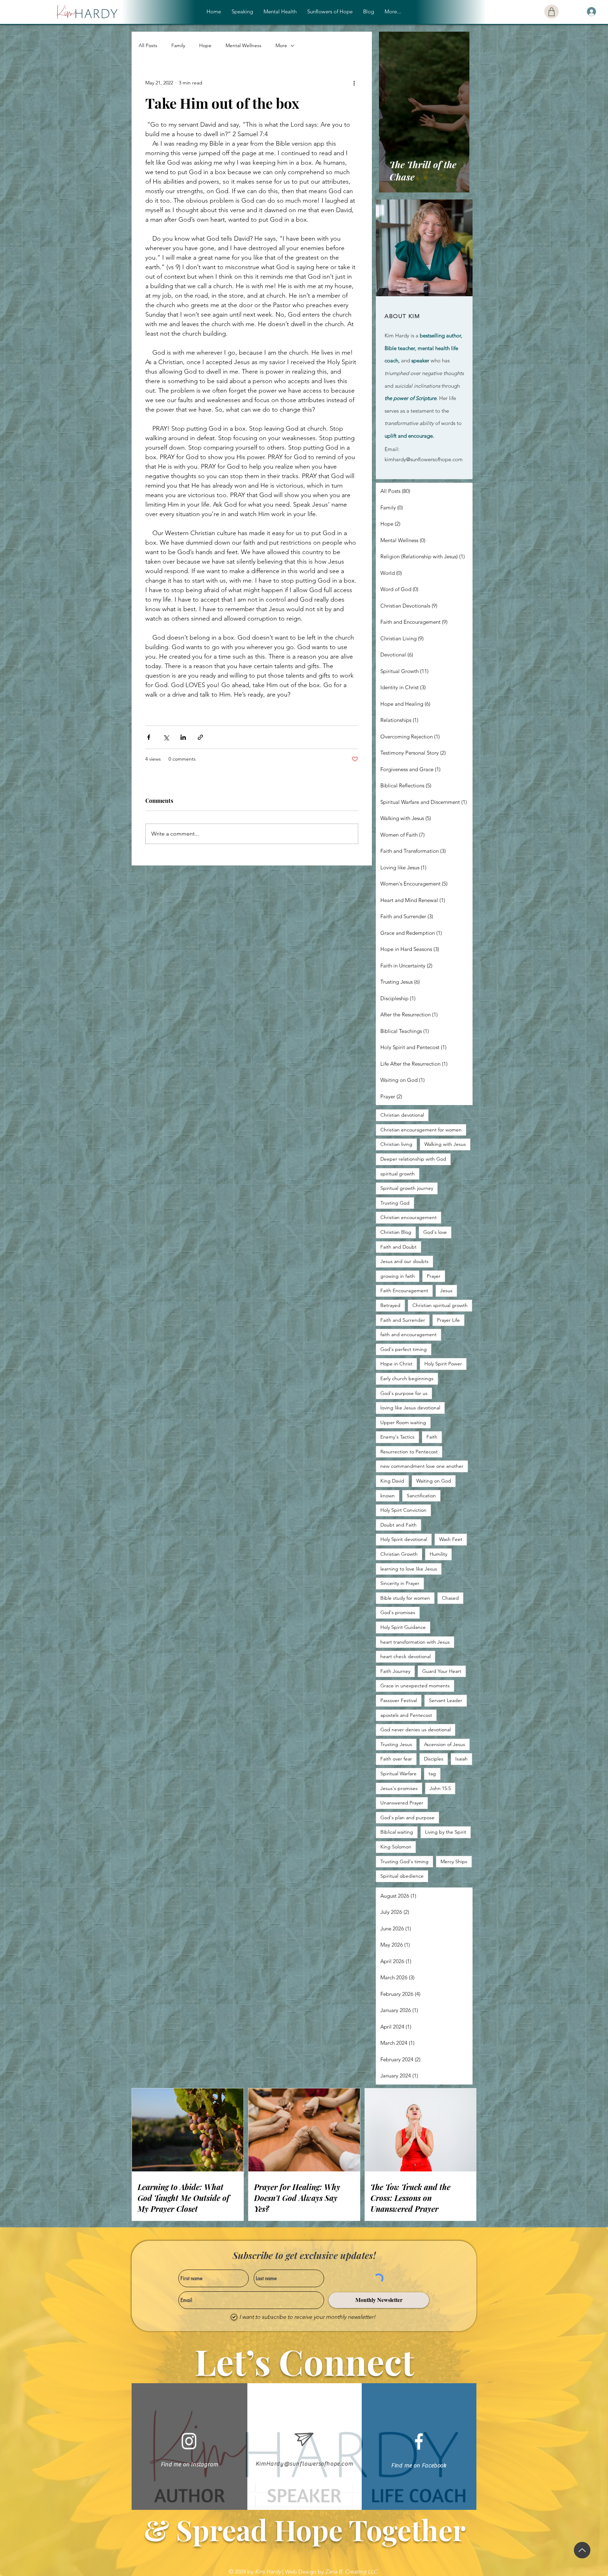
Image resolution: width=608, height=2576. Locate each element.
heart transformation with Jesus (415, 1642)
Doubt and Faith (398, 1525)
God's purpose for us (404, 1393)
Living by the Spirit (446, 1832)
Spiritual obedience (402, 1876)
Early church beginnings (407, 1378)
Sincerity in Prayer (400, 1583)
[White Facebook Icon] (419, 2441)
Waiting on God (434, 1481)
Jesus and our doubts (404, 1261)
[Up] (582, 2550)
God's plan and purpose (407, 1817)
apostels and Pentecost (406, 1715)
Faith (432, 1437)
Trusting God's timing (404, 1861)
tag (432, 1774)
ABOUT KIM (402, 316)
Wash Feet (451, 1539)
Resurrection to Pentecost (409, 1452)
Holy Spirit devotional (404, 1539)
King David (392, 1481)
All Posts (148, 45)
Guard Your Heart (442, 1671)
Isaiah (461, 1759)
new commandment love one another (422, 1466)
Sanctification (421, 1496)
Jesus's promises (399, 1788)
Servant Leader (446, 1700)
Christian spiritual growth (440, 1305)
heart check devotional (406, 1656)
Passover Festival (399, 1700)
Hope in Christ (396, 1364)
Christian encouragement (408, 1217)
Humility (438, 1554)
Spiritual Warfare (398, 1774)
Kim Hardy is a (402, 335)
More (281, 45)
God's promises (398, 1612)
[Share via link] (200, 737)
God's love (435, 1232)
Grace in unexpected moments (415, 1686)
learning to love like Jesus (409, 1569)
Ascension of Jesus (445, 1744)
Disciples (434, 1759)
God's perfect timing (404, 1349)
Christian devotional (402, 1115)
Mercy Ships (454, 1861)
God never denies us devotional (416, 1730)
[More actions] (354, 83)
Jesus (446, 1290)
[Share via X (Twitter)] (166, 737)
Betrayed (390, 1305)
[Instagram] (189, 2441)
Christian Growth (399, 1554)
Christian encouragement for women (421, 1130)
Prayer (434, 1276)
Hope (205, 45)
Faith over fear (396, 1759)
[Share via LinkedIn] (183, 737)
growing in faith (398, 1276)
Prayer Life (448, 1320)
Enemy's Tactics (397, 1437)
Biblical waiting (397, 1832)
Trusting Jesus (396, 1744)
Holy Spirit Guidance (403, 1627)
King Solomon (396, 1847)
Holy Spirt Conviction (403, 1510)
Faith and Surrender (403, 1320)
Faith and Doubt (398, 1247)
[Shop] (552, 12)
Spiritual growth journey (407, 1188)
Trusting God (395, 1203)
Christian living (396, 1144)
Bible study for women (405, 1598)
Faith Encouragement (404, 1290)
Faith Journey (395, 1671)
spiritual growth (398, 1174)
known (388, 1496)
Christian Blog (396, 1232)
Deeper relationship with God (413, 1159)
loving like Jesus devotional (410, 1408)
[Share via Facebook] (149, 737)
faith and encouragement (408, 1334)
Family (178, 45)
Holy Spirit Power (443, 1364)
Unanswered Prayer (402, 1803)
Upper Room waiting (403, 1422)
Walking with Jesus (445, 1144)
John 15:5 (440, 1788)
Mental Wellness (243, 45)
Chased (450, 1598)
